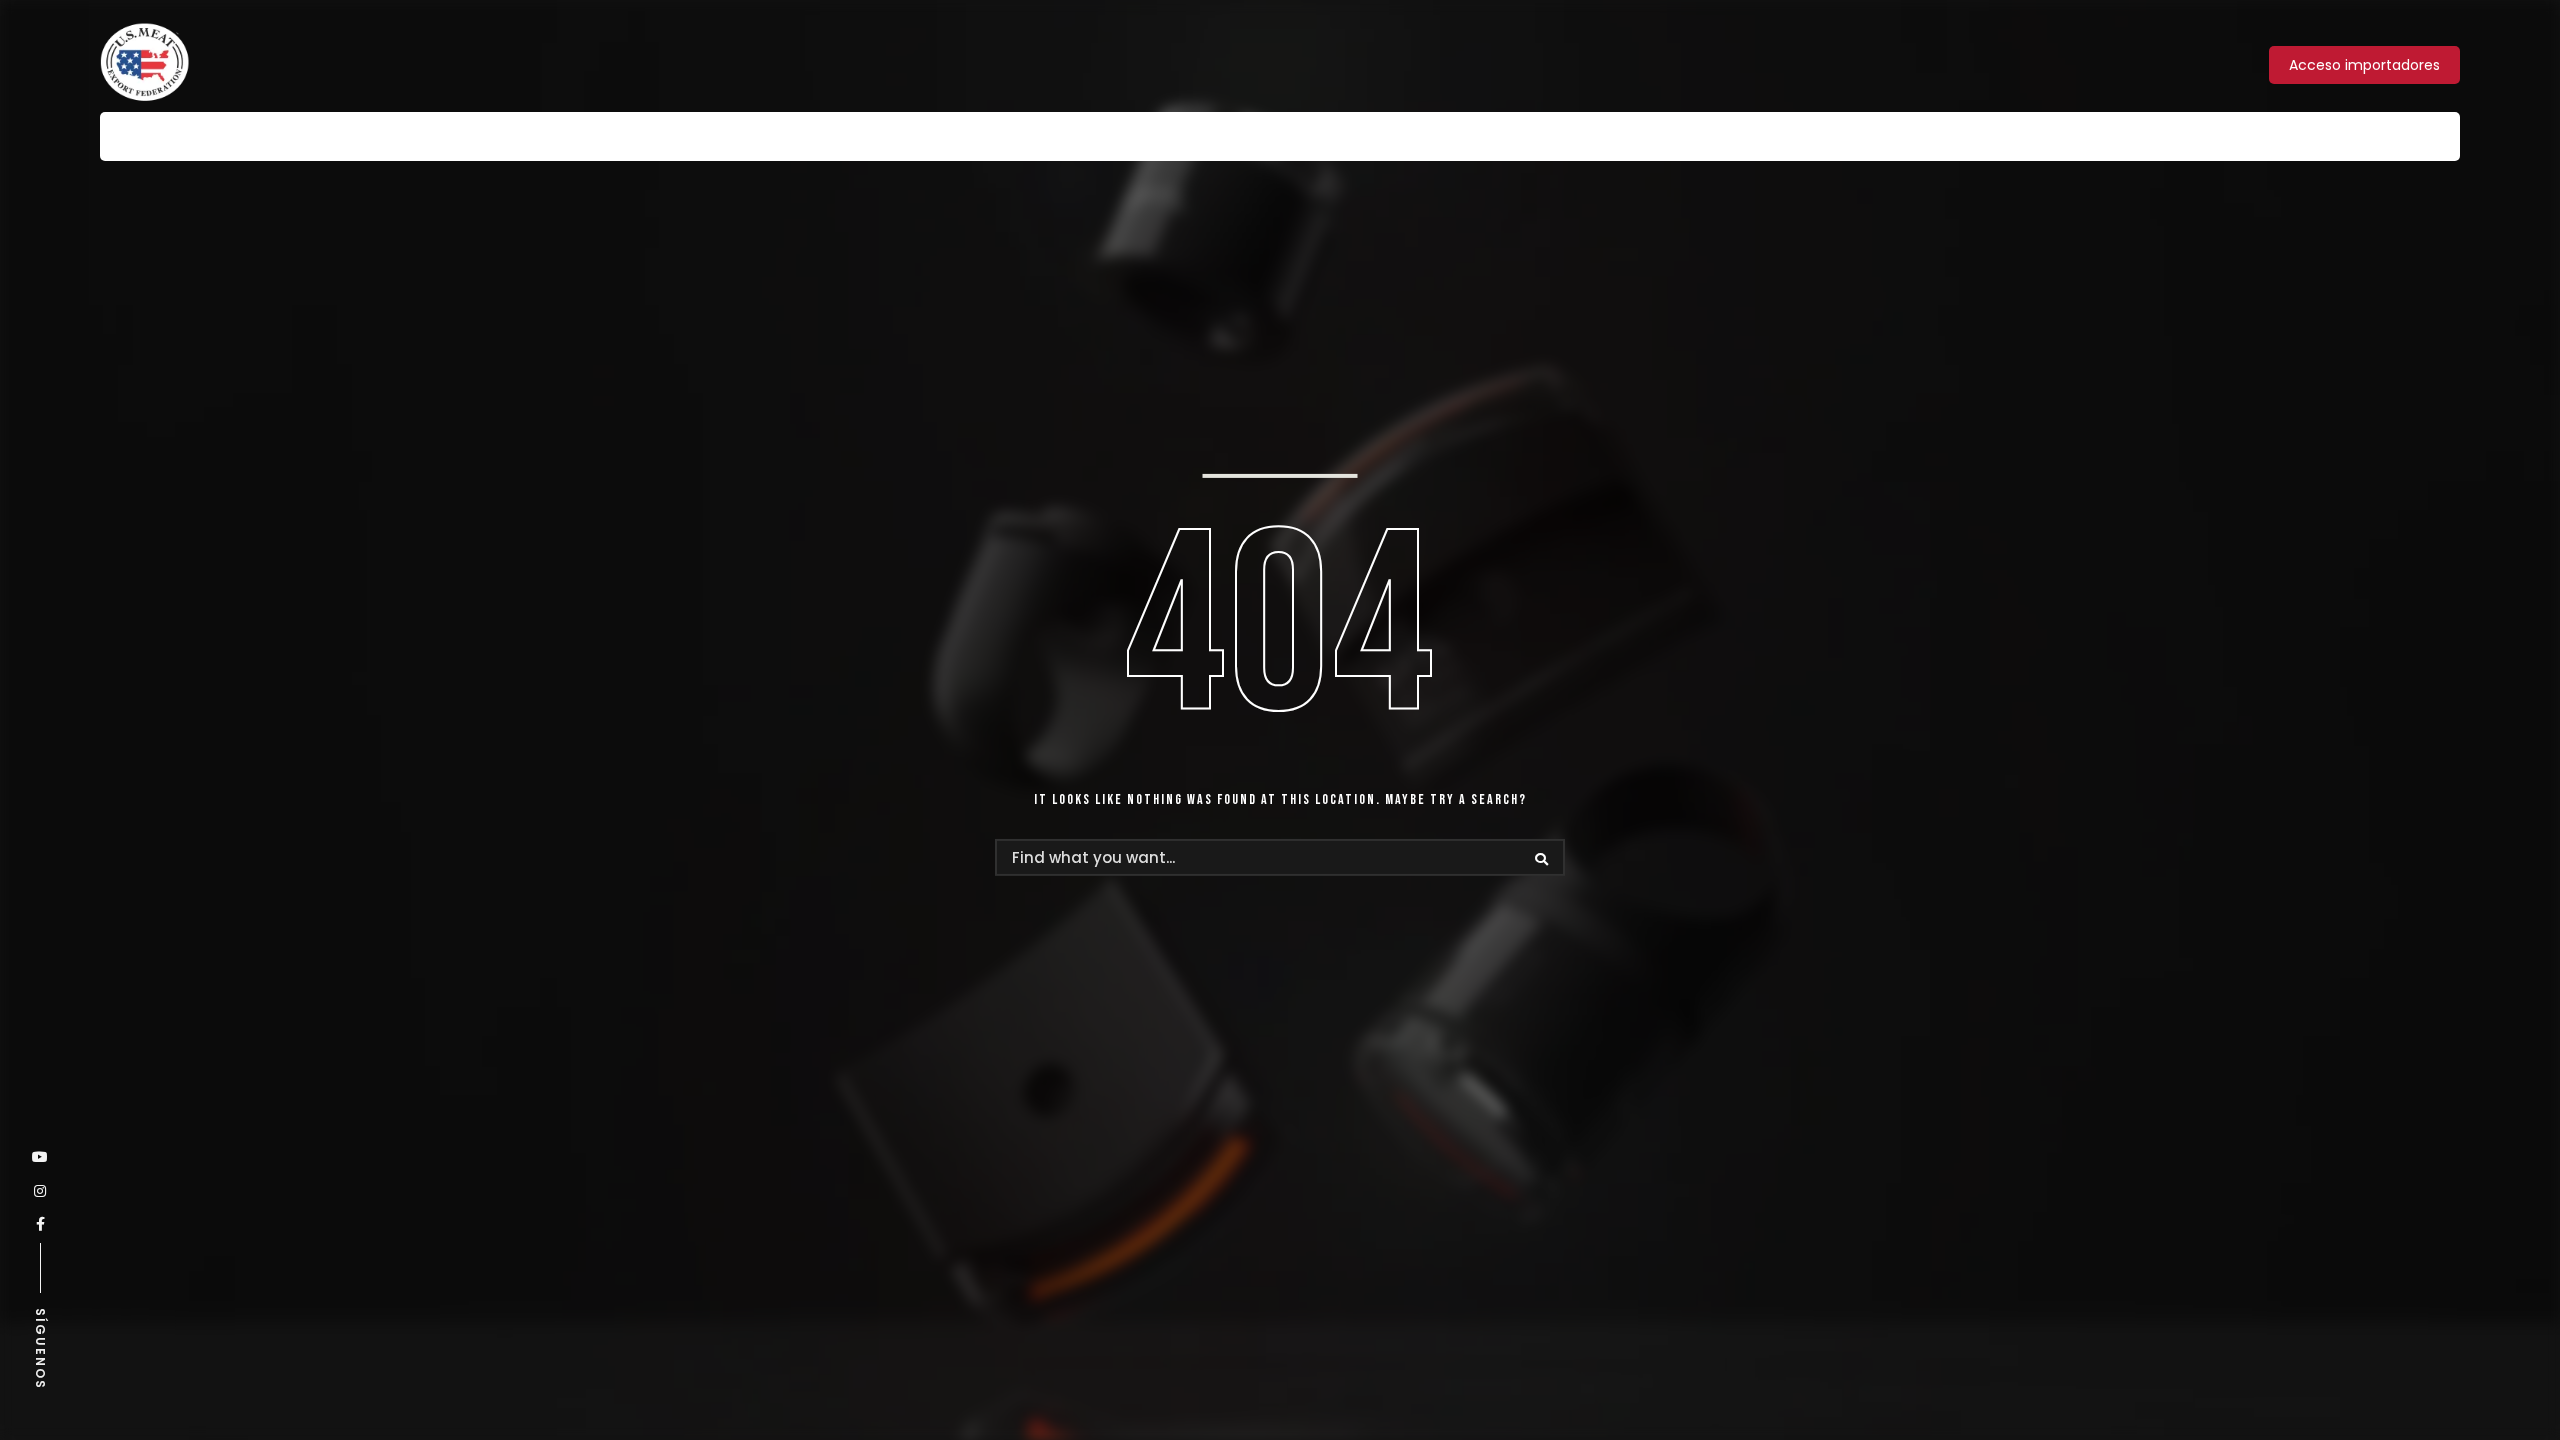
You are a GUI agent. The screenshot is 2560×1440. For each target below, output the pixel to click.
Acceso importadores (2364, 65)
